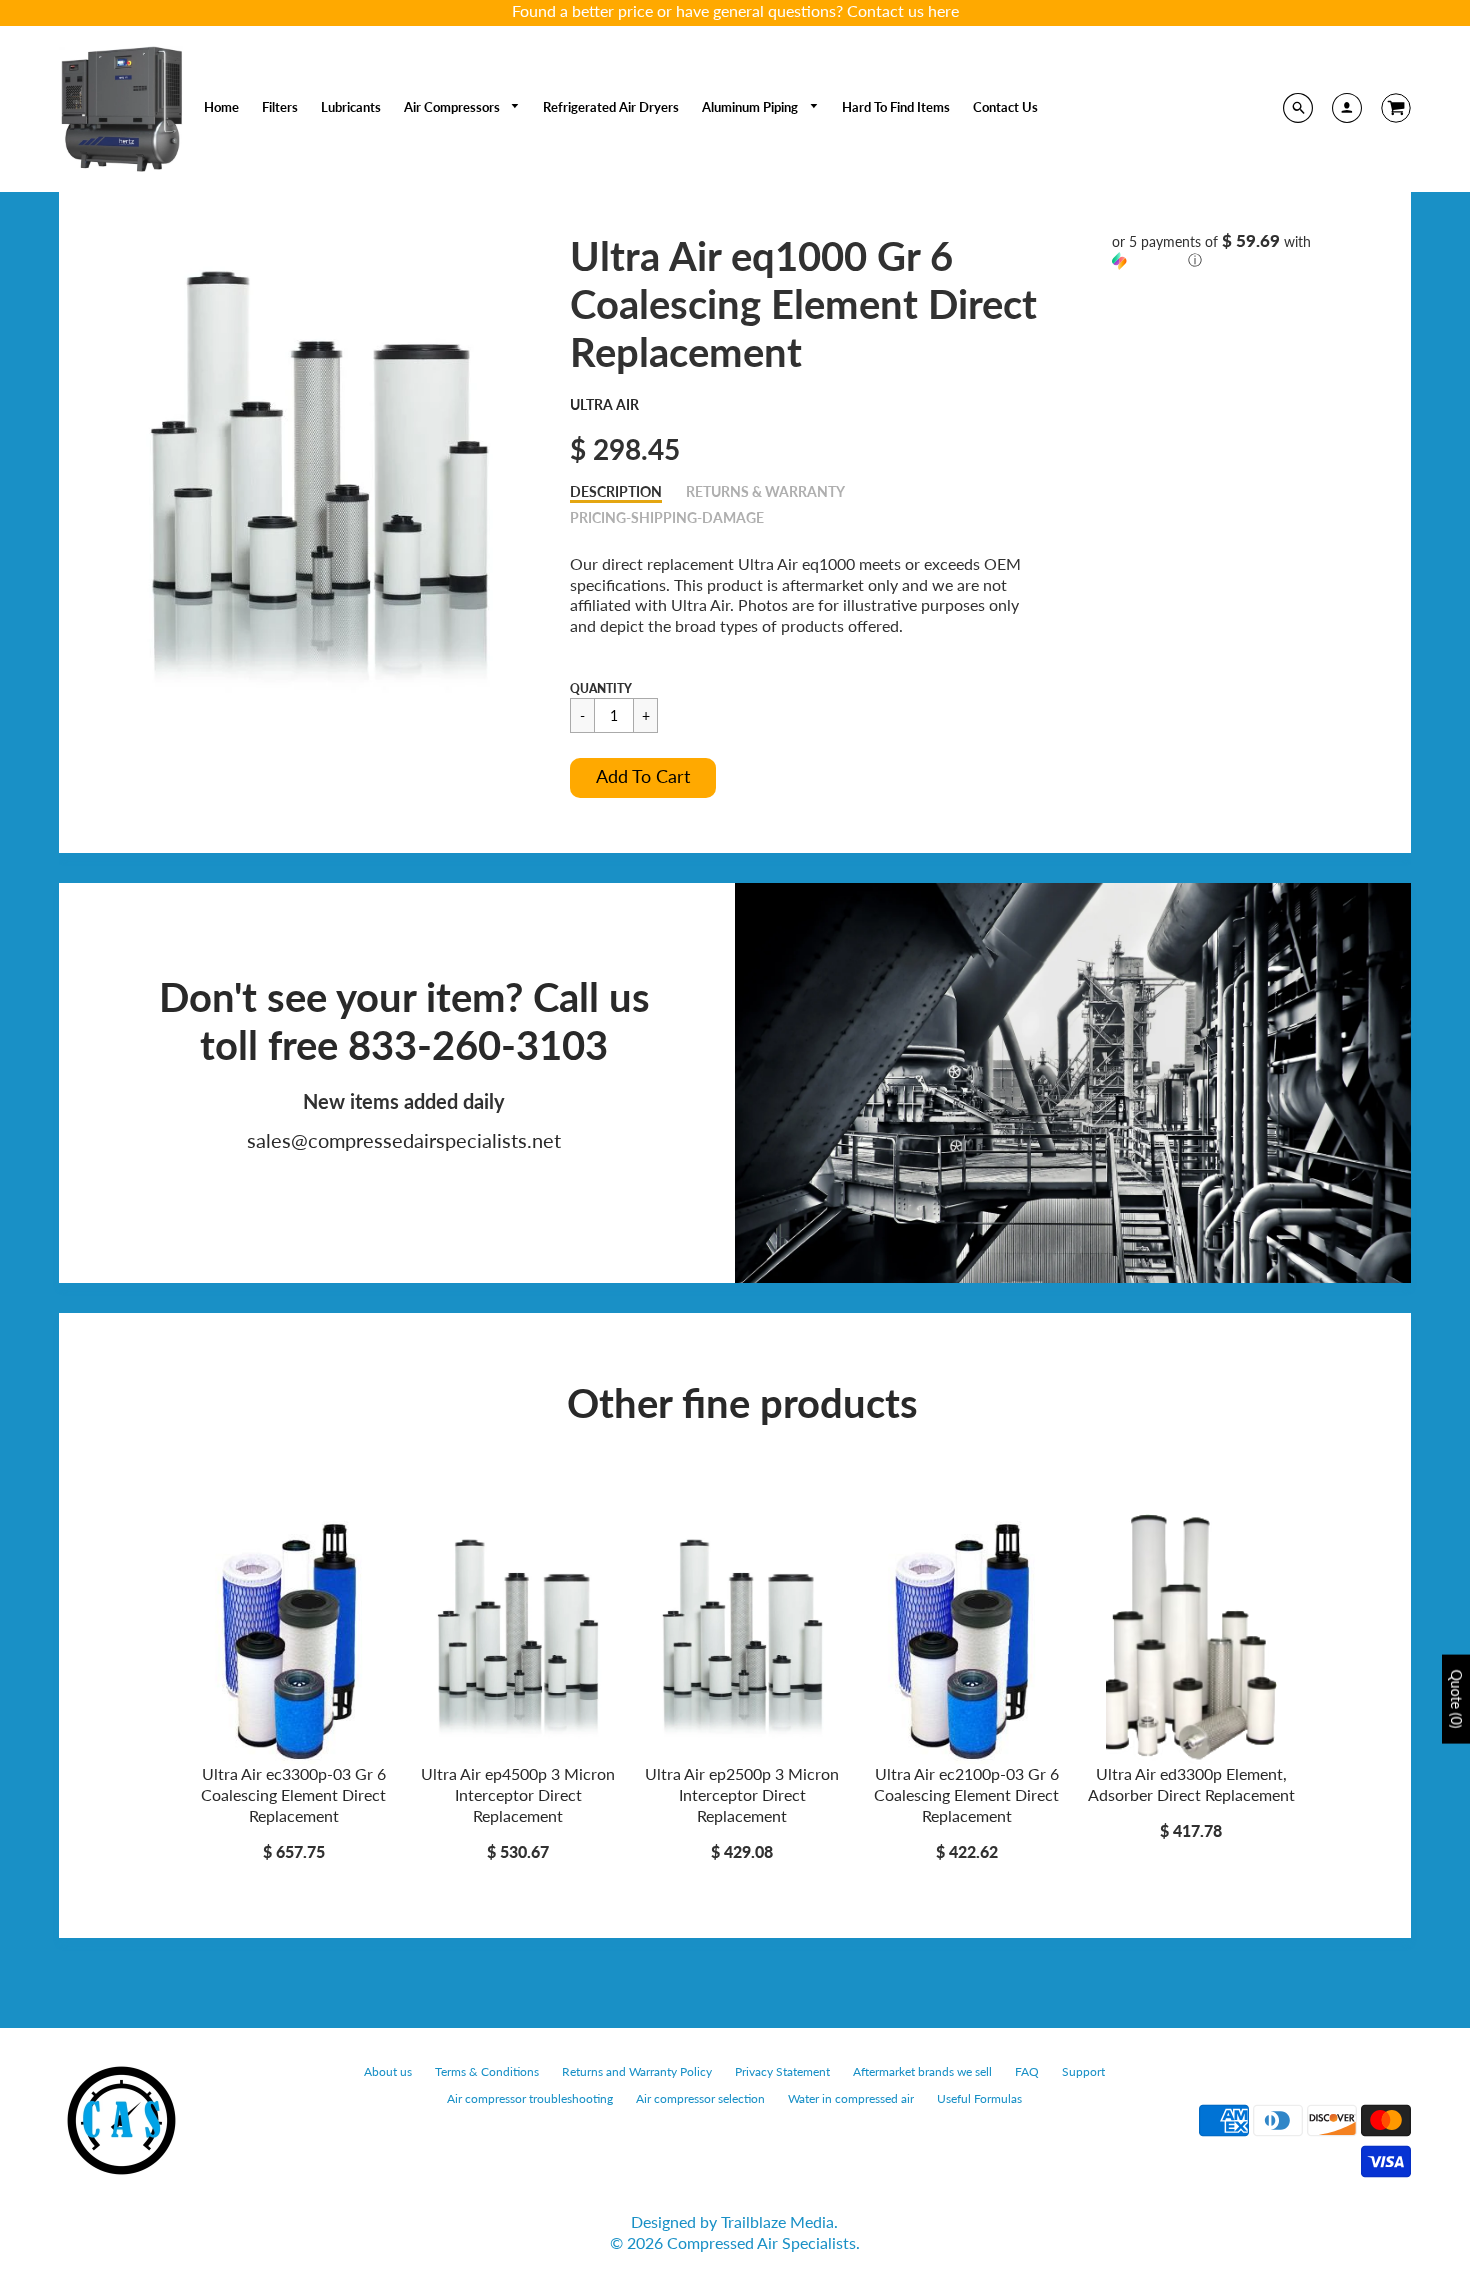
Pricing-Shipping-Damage (667, 517)
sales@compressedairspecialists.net (404, 1140)
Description (616, 491)
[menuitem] (221, 107)
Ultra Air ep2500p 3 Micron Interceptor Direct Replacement (742, 1794)
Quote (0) (1456, 1698)
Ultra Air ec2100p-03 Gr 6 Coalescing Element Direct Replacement (966, 1794)
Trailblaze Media (777, 2221)
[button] (643, 778)
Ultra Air (604, 404)
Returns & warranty (765, 491)
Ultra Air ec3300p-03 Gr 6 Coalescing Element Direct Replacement (293, 1794)
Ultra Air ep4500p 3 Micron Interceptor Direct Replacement (518, 1794)
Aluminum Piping (751, 107)
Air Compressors (453, 107)
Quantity (601, 688)
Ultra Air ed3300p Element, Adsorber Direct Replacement (1191, 1784)
